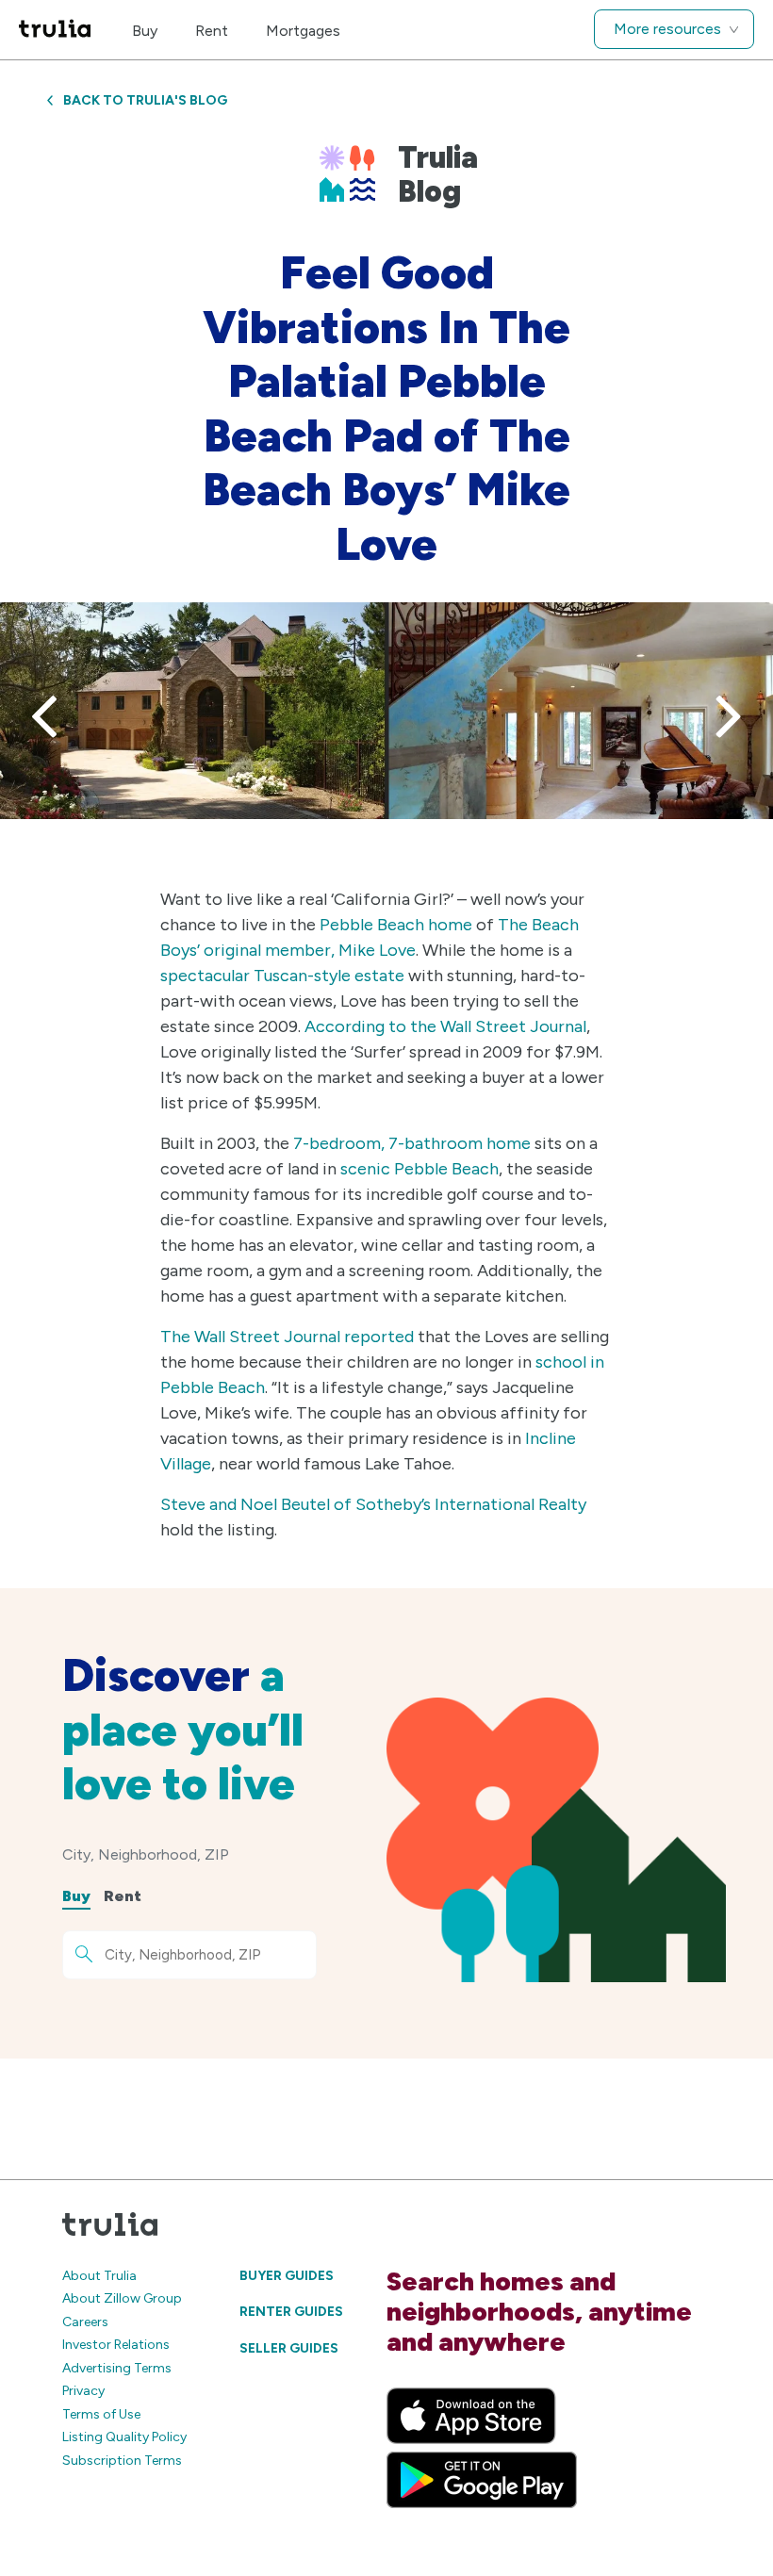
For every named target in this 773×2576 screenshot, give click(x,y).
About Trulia (99, 2276)
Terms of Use (101, 2414)
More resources (667, 29)
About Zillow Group (122, 2298)
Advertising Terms (117, 2368)
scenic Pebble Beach (419, 1169)
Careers (85, 2322)
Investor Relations (116, 2345)
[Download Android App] (482, 2480)
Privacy (83, 2391)
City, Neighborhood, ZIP (146, 1854)
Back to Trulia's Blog (145, 100)
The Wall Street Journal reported (287, 1337)
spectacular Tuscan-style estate (282, 976)
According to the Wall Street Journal (445, 1026)
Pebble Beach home (396, 925)
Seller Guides (289, 2348)
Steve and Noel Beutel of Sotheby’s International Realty (373, 1504)
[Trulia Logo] (55, 30)
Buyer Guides (287, 2276)
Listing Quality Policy (124, 2437)
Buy (145, 31)
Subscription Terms (122, 2461)
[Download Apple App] (471, 2416)
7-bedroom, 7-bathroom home (412, 1143)
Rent (212, 31)
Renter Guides (291, 2312)
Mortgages (303, 31)
